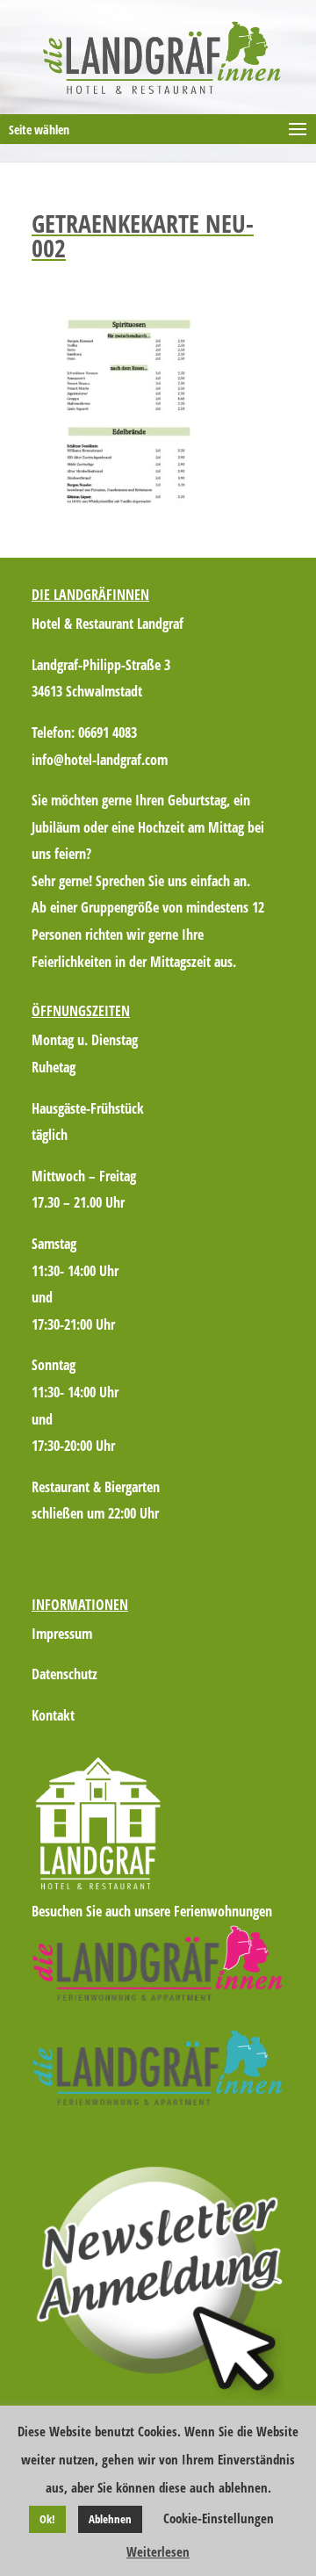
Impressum (62, 1634)
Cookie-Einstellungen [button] (219, 2518)
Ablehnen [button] (110, 2519)
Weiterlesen (158, 2551)
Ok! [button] (47, 2519)
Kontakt (53, 1715)
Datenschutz (65, 1674)
